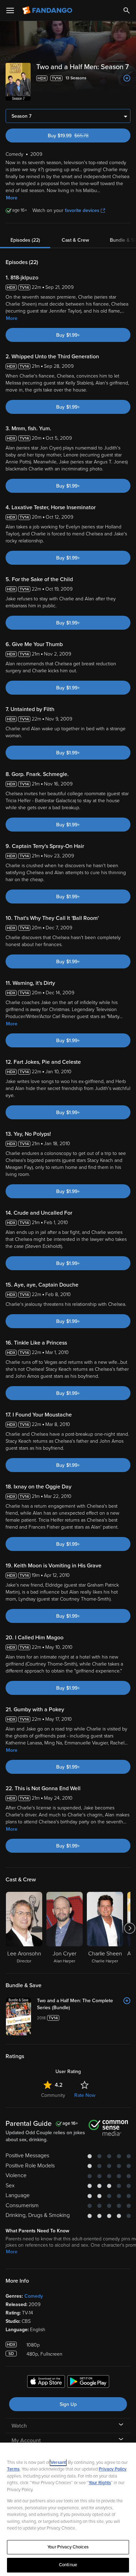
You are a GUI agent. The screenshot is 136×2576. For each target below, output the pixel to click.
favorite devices (82, 210)
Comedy (34, 2296)
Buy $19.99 (80, 136)
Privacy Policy (113, 2469)
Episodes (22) (25, 240)
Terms (13, 2469)
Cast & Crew (75, 240)
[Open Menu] (10, 10)
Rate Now (85, 2095)
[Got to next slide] (130, 1928)
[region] (68, 2509)
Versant (58, 2462)
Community (53, 2095)
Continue (68, 2565)
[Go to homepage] (48, 10)
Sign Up (68, 2404)
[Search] (127, 10)
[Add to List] (127, 78)
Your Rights (100, 2483)
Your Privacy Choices (68, 2547)
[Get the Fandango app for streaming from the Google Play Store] (88, 2383)
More (12, 198)
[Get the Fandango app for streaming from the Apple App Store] (46, 2383)
